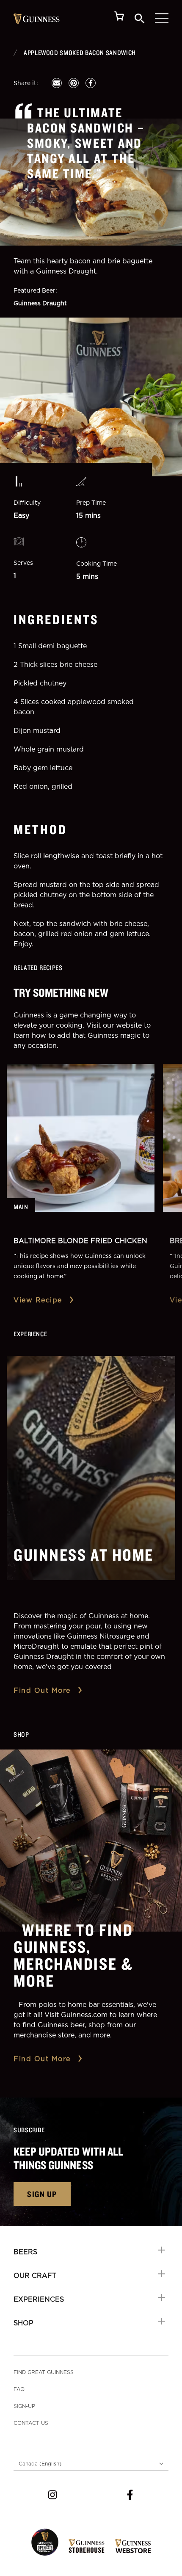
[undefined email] (57, 83)
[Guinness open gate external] (45, 2542)
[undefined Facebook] (91, 83)
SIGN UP (42, 2194)
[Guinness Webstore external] (133, 2546)
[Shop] (119, 18)
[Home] (37, 19)
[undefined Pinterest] (74, 83)
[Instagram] (52, 2495)
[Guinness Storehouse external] (87, 2546)
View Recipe (38, 1300)
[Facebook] (130, 2495)
